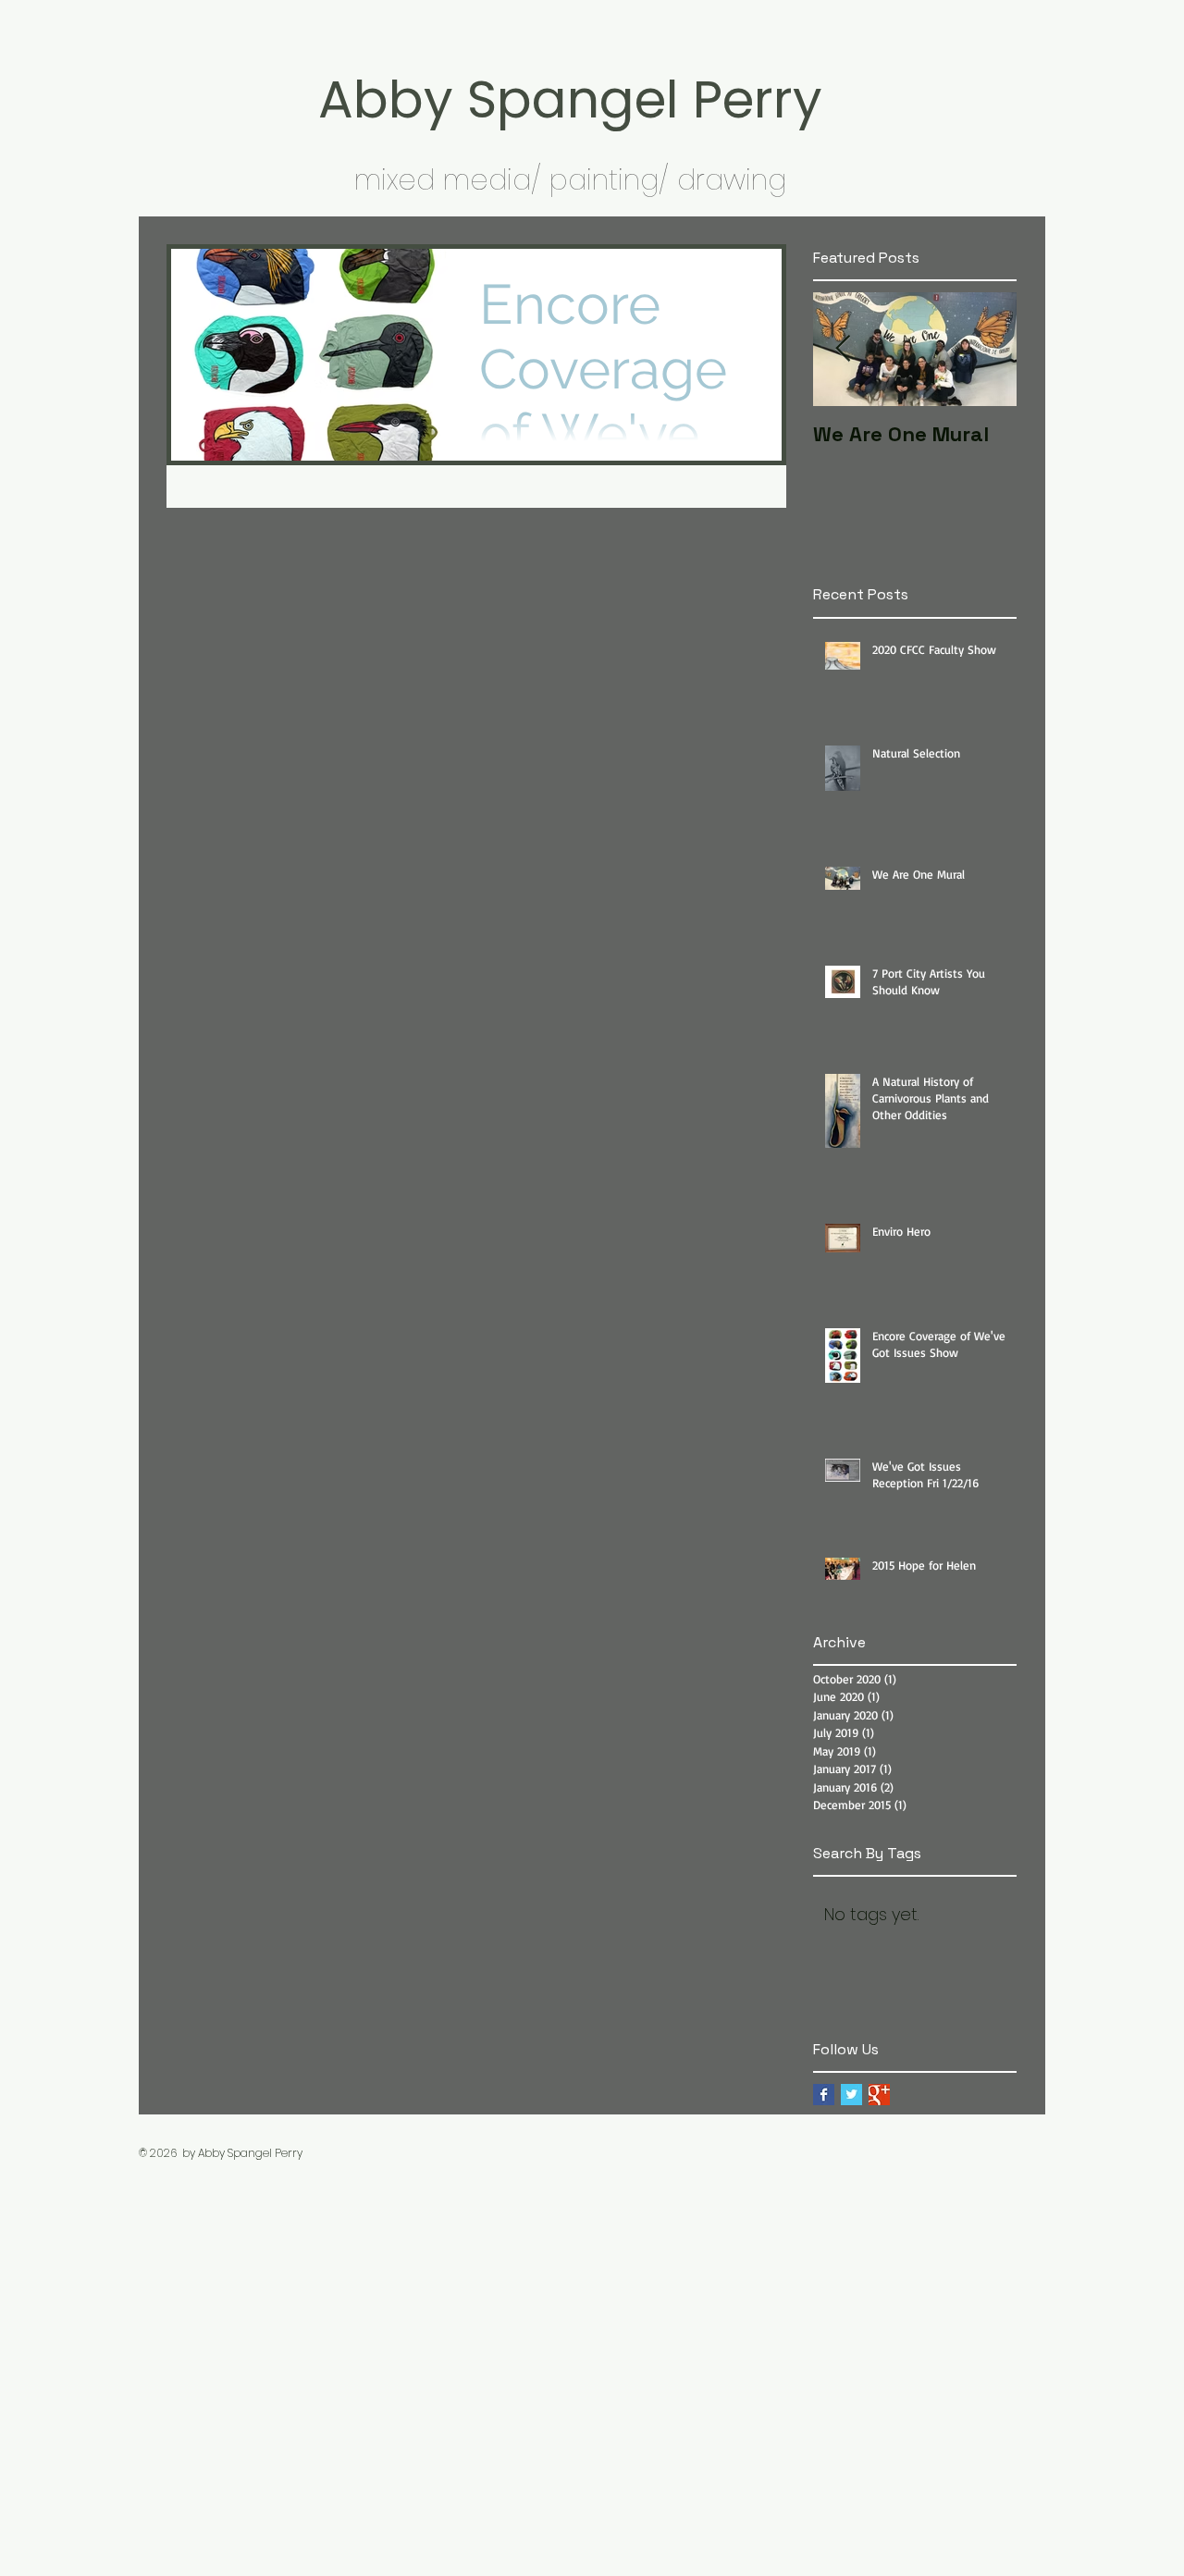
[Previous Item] (843, 350)
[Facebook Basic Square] (824, 2095)
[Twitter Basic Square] (851, 2095)
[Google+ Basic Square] (879, 2095)
